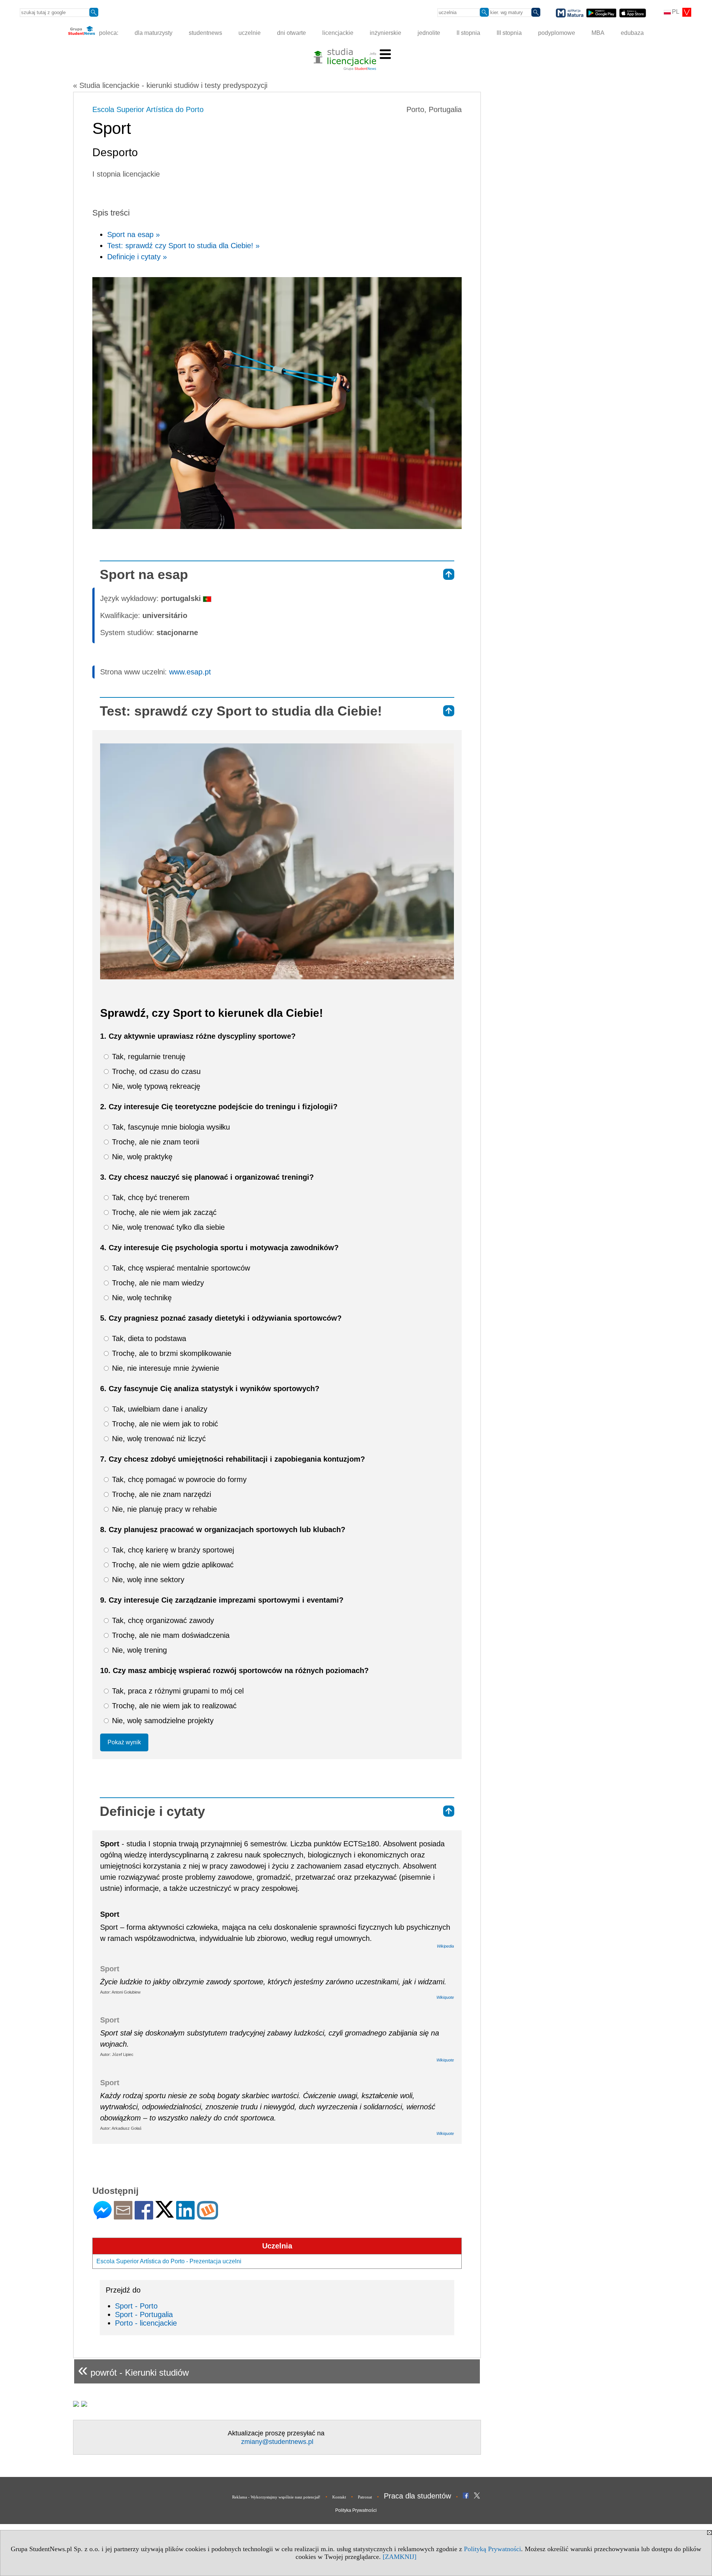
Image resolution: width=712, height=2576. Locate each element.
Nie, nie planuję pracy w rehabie (163, 1509)
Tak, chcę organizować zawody (162, 1620)
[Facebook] (144, 2216)
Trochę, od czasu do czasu (155, 1071)
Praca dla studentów (417, 2496)
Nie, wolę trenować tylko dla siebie (167, 1227)
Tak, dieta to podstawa (148, 1338)
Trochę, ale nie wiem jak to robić (164, 1424)
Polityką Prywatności (492, 2549)
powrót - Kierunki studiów (133, 2370)
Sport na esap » (133, 234)
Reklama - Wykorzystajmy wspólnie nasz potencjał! (276, 2497)
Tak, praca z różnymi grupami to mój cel (177, 1691)
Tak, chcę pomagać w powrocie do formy (178, 1479)
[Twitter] (165, 2214)
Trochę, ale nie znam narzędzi (160, 1494)
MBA (598, 33)
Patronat (365, 2497)
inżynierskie (385, 33)
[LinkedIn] (185, 2216)
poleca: (108, 33)
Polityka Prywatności (356, 2510)
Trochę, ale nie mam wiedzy (157, 1283)
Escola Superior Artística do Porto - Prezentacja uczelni (169, 2261)
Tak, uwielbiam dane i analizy (159, 1409)
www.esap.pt (190, 672)
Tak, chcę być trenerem (150, 1197)
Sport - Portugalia (144, 2314)
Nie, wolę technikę (141, 1298)
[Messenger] (103, 2216)
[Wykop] (207, 2216)
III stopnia (509, 33)
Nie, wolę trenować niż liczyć (158, 1439)
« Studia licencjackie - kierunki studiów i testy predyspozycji (170, 85)
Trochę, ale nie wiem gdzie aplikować (172, 1565)
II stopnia (468, 33)
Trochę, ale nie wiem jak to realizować (173, 1706)
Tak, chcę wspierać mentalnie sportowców (180, 1268)
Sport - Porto (136, 2306)
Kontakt (339, 2497)
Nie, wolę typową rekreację (155, 1086)
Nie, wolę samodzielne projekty (162, 1721)
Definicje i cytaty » (137, 257)
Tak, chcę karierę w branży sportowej (172, 1550)
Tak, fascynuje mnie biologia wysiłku (170, 1127)
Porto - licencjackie (146, 2323)
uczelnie (250, 33)
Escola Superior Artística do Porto (148, 109)
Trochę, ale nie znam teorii (154, 1142)
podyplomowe (557, 33)
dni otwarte (291, 33)
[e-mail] (123, 2216)
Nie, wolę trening (138, 1650)
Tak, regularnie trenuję (148, 1057)
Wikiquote (445, 1997)
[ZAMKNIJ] (400, 2557)
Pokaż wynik (124, 1742)
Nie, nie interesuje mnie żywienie (164, 1368)
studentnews (205, 33)
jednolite (429, 33)
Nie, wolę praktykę (141, 1157)
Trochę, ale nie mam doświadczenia (170, 1635)
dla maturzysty (154, 33)
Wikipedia (445, 1946)
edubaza (632, 33)
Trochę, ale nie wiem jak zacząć (163, 1212)
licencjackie (338, 33)
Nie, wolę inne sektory (147, 1580)
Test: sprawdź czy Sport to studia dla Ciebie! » (183, 246)
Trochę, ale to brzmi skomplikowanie (171, 1353)
